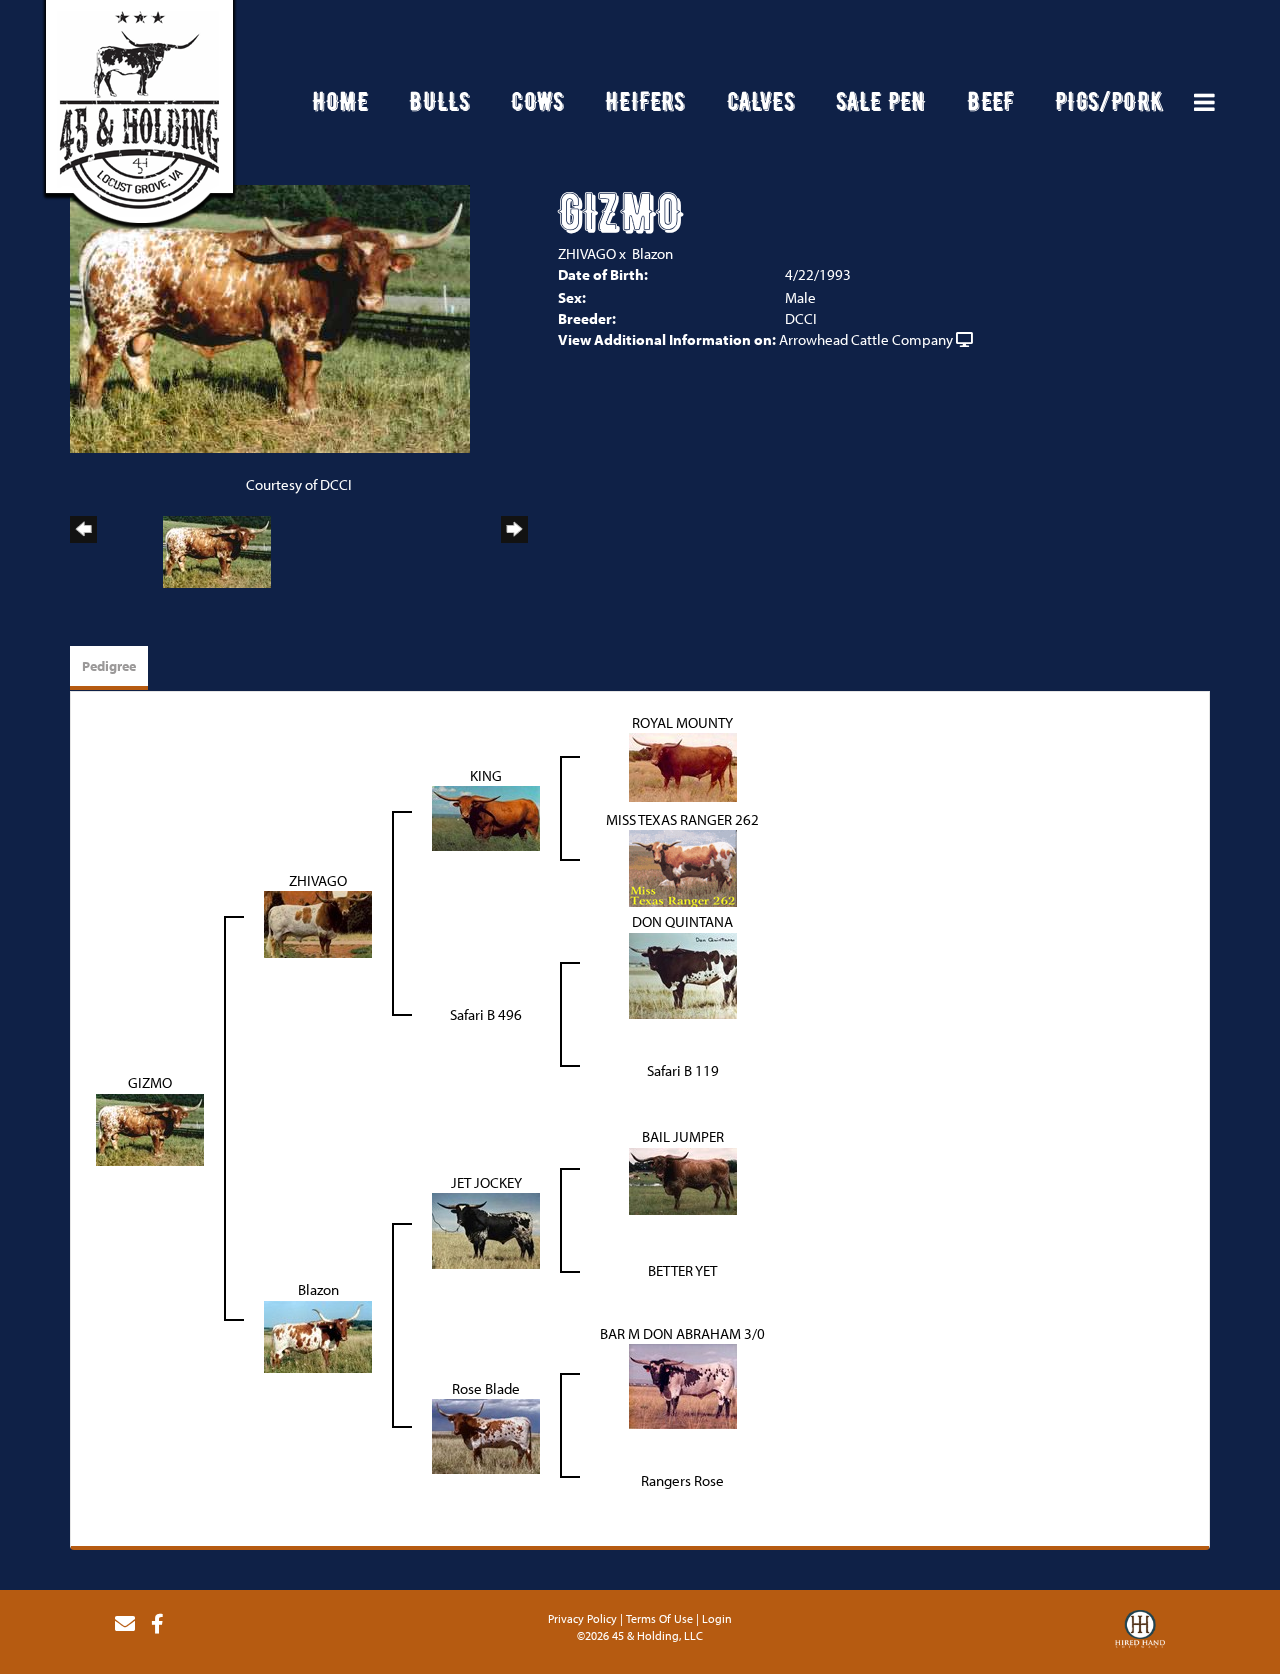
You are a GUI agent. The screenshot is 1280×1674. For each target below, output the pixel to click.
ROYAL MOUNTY (682, 722)
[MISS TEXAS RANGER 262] (683, 866)
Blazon (652, 253)
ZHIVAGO (587, 253)
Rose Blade (486, 1388)
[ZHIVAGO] (318, 922)
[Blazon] (318, 1334)
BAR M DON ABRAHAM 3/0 (682, 1333)
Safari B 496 (486, 1014)
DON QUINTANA (682, 921)
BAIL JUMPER (683, 1136)
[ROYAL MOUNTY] (683, 765)
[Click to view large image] (270, 317)
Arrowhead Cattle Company (866, 339)
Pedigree (109, 666)
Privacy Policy (582, 1618)
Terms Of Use (659, 1618)
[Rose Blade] (486, 1434)
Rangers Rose (682, 1480)
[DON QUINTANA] (683, 973)
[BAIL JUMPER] (683, 1179)
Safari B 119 (683, 1070)
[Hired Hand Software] (1140, 1632)
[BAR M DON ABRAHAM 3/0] (683, 1384)
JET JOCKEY (486, 1182)
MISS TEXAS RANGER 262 (682, 819)
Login (717, 1618)
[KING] (486, 816)
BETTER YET (682, 1270)
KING (486, 775)
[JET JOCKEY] (486, 1229)
